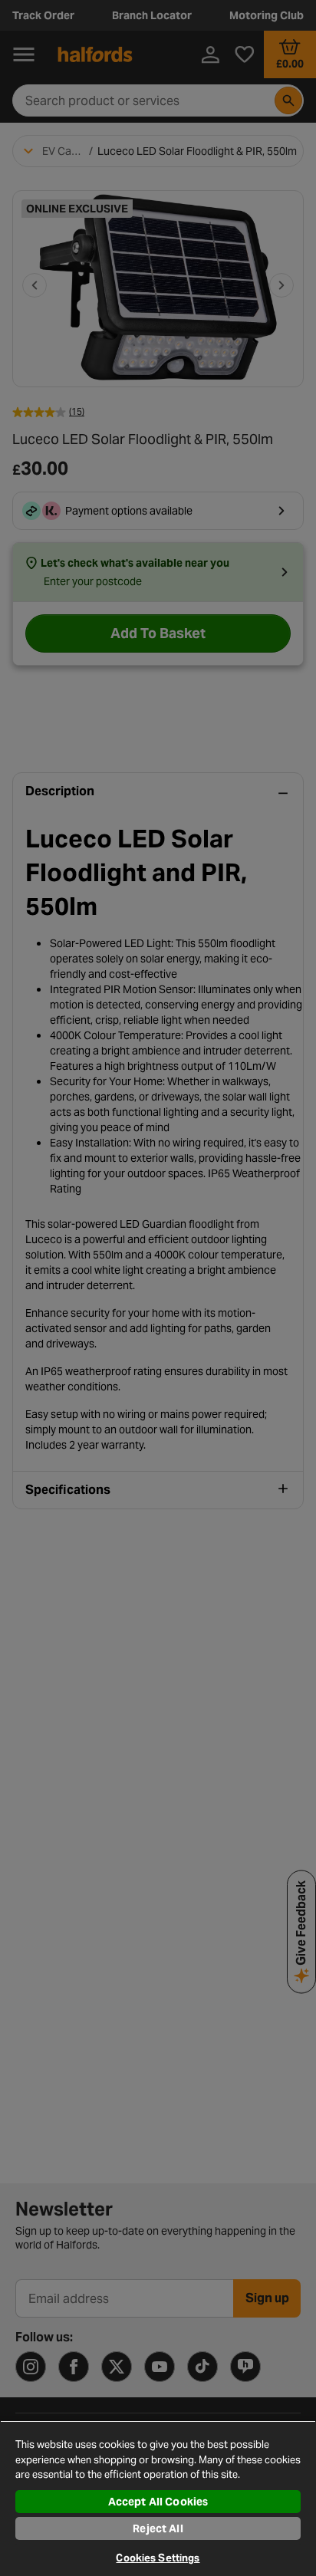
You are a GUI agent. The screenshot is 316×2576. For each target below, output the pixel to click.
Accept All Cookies (158, 2502)
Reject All (158, 2528)
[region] (158, 2498)
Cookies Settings (158, 2558)
